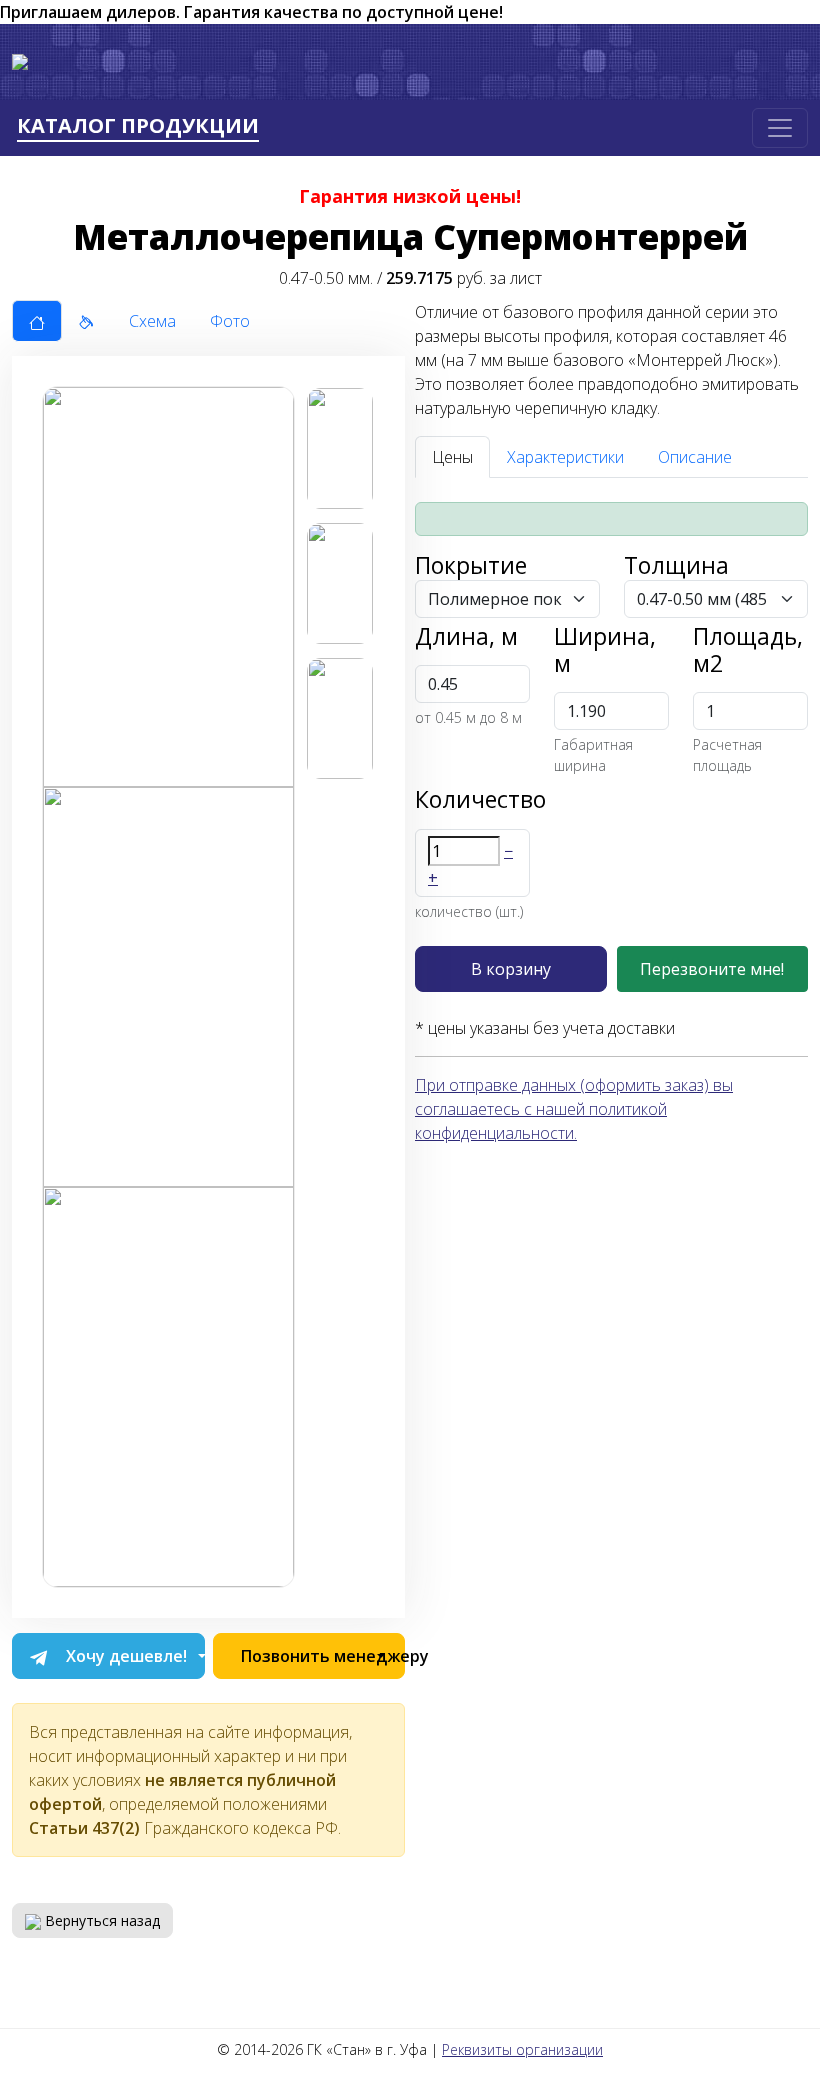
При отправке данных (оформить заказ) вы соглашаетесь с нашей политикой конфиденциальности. (574, 1109)
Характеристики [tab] (565, 457)
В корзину (511, 969)
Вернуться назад (100, 1920)
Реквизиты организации (522, 2049)
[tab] (37, 321)
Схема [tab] (152, 321)
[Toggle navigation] (780, 128)
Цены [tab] (452, 457)
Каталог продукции (138, 126)
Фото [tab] (230, 321)
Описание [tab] (695, 457)
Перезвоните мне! (712, 969)
